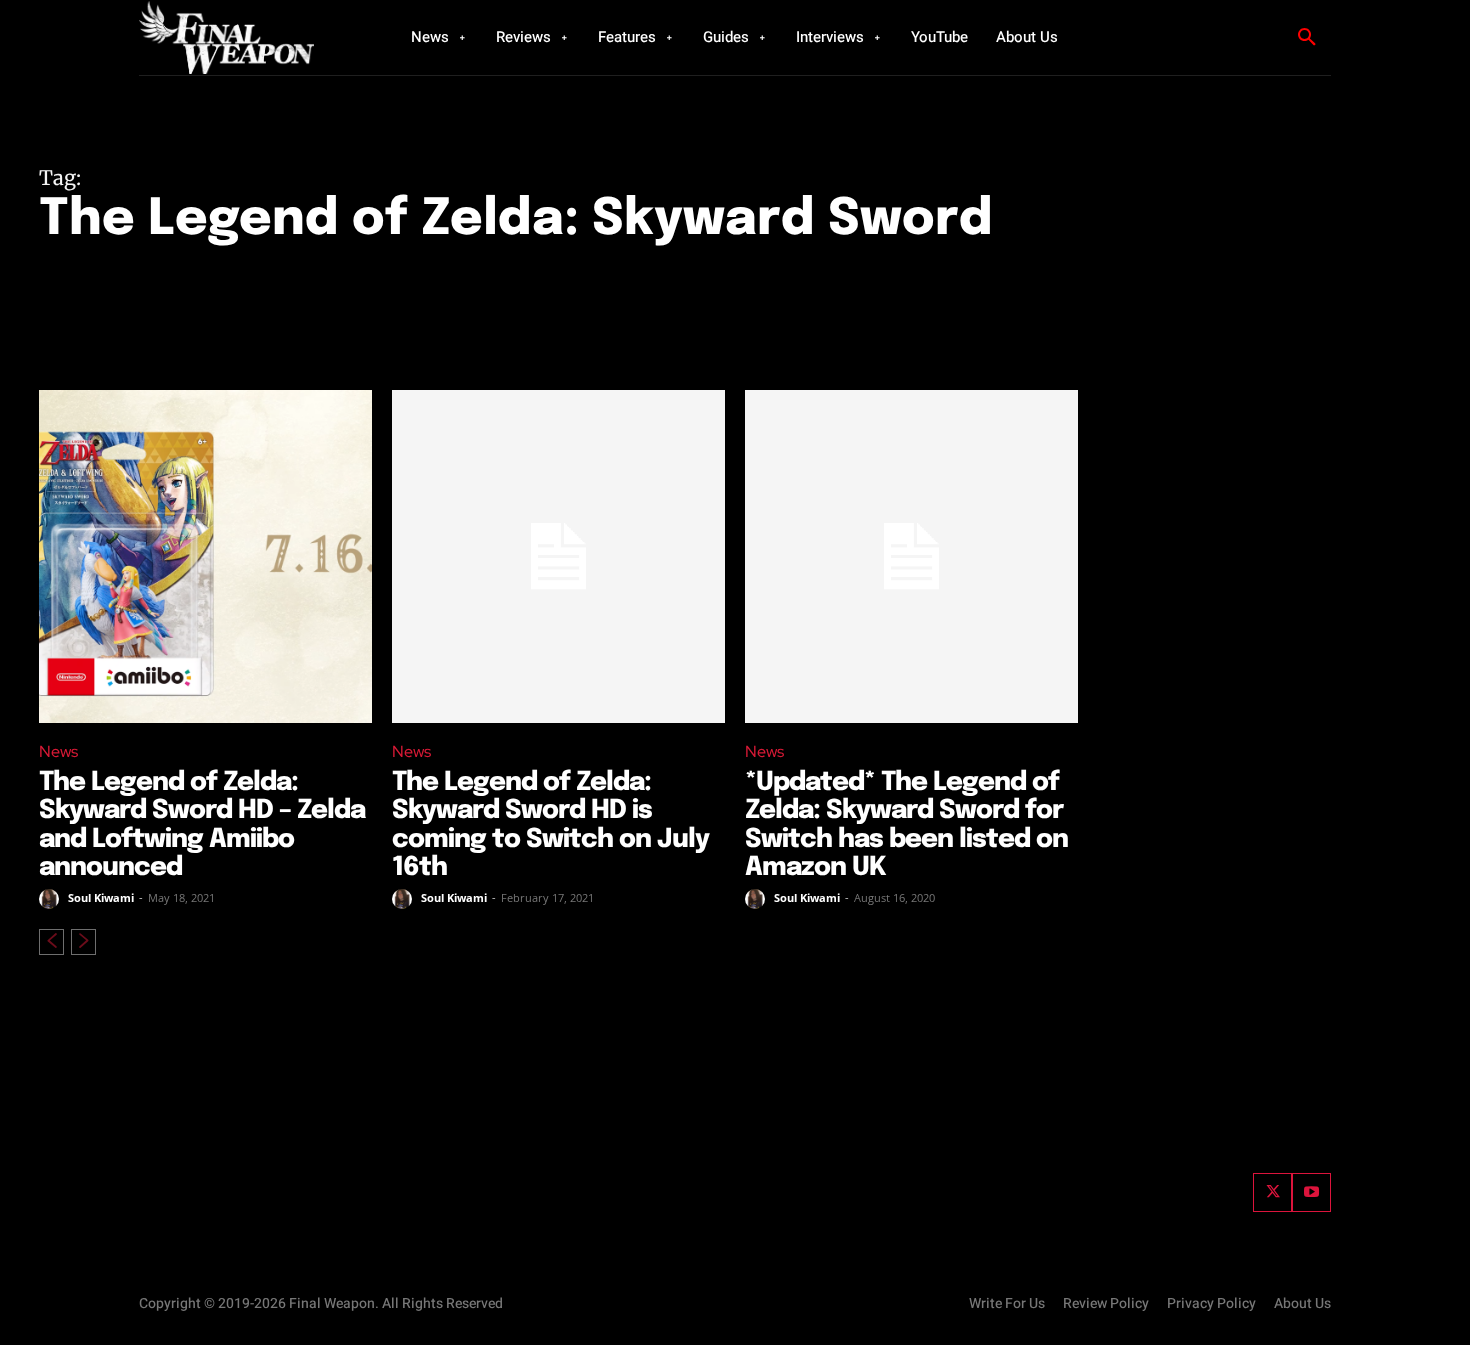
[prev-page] (51, 942)
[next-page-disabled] (83, 942)
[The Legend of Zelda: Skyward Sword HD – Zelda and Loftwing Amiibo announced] (205, 556)
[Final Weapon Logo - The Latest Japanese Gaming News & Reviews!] (250, 37)
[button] (1307, 38)
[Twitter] (1272, 1192)
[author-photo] (52, 899)
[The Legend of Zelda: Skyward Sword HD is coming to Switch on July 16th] (558, 556)
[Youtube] (1311, 1192)
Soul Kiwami (101, 897)
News (58, 751)
